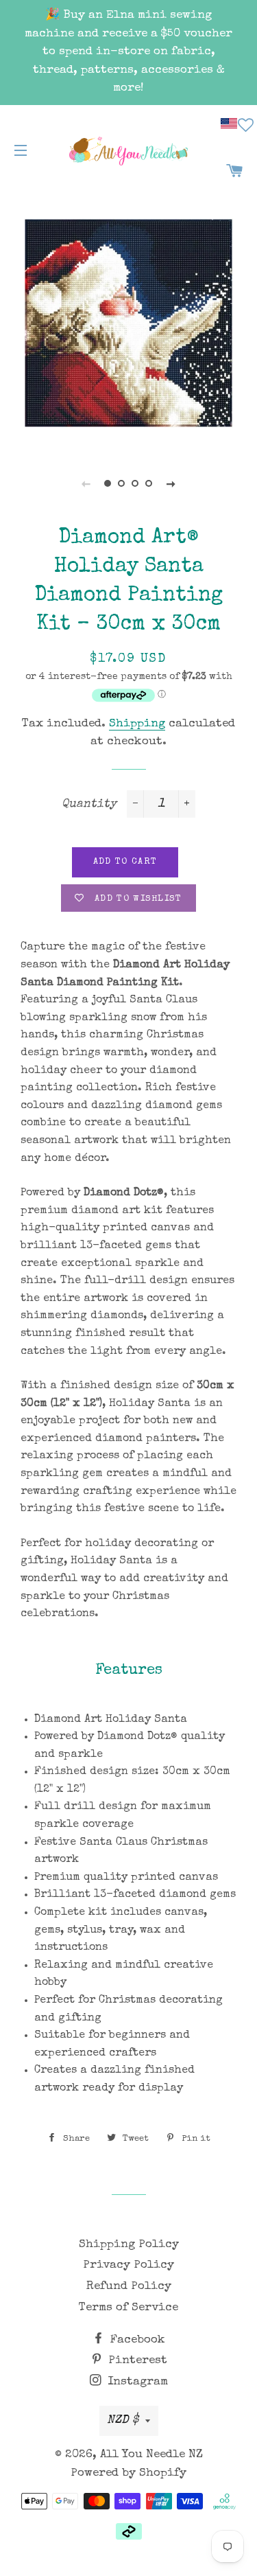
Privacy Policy (128, 2265)
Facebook (136, 2340)
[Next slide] (171, 484)
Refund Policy (129, 2287)
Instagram (136, 2382)
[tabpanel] (128, 323)
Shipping (137, 724)
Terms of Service (128, 2308)
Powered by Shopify (128, 2473)
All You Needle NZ (151, 2455)
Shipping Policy (129, 2245)
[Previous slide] (86, 484)
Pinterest (136, 2361)
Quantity (89, 804)
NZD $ (123, 2420)
